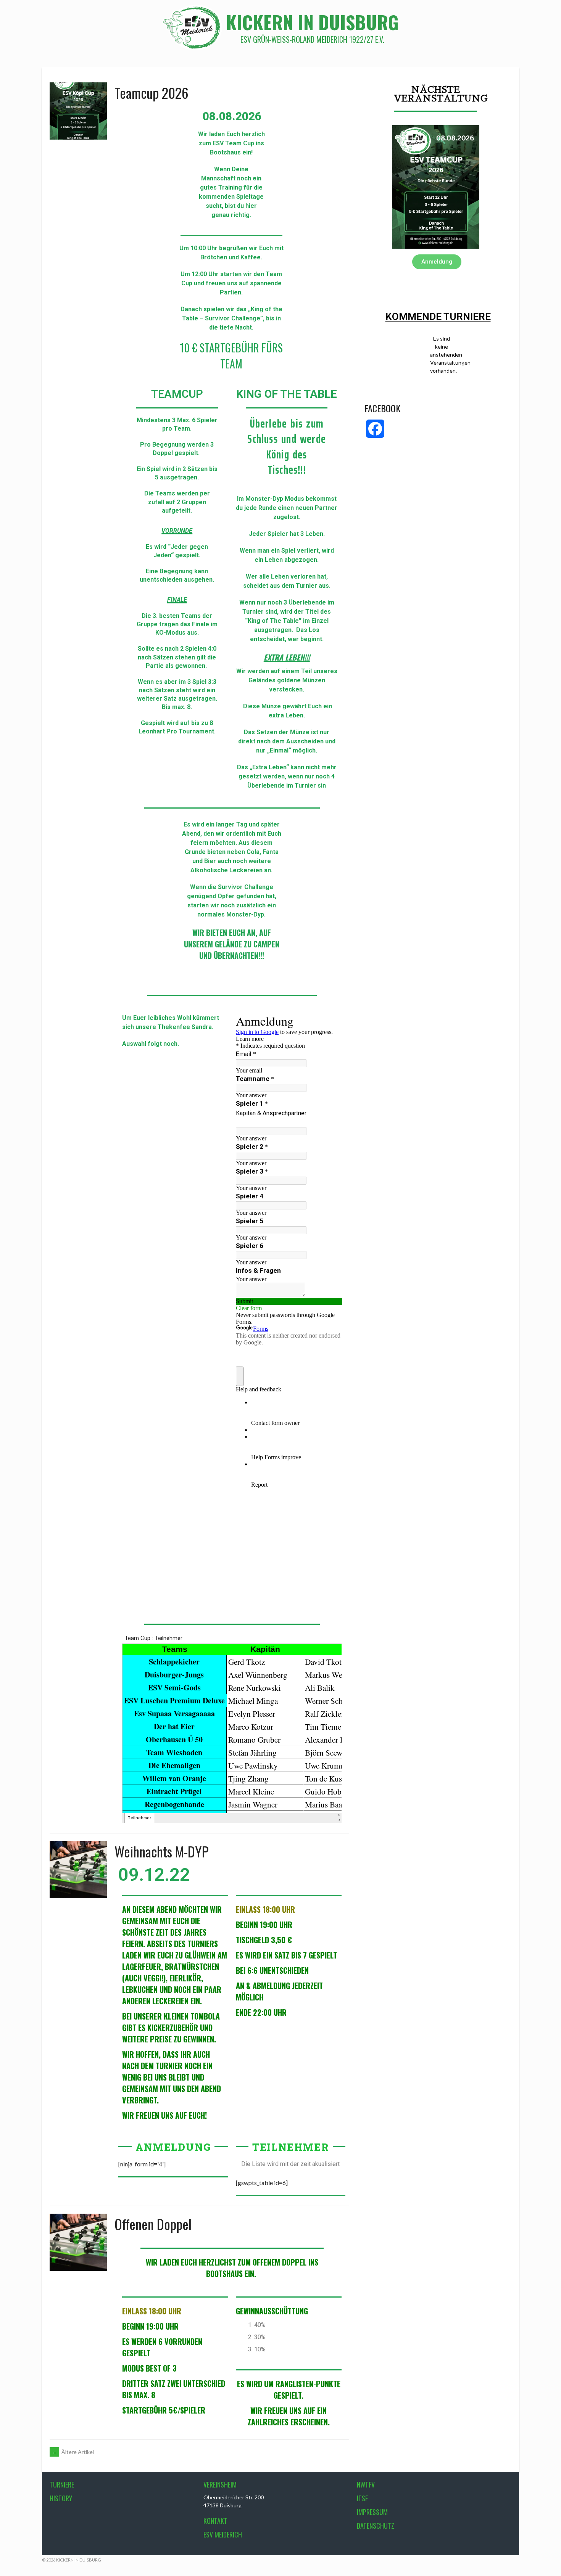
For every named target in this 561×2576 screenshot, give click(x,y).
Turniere (62, 2484)
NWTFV (366, 2484)
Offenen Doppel (153, 2224)
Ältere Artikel (73, 2452)
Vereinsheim (220, 2484)
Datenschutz (376, 2526)
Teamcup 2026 (152, 92)
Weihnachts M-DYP (161, 1851)
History (61, 2498)
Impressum (372, 2512)
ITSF (362, 2498)
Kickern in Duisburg (312, 22)
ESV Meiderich (223, 2534)
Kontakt (215, 2521)
